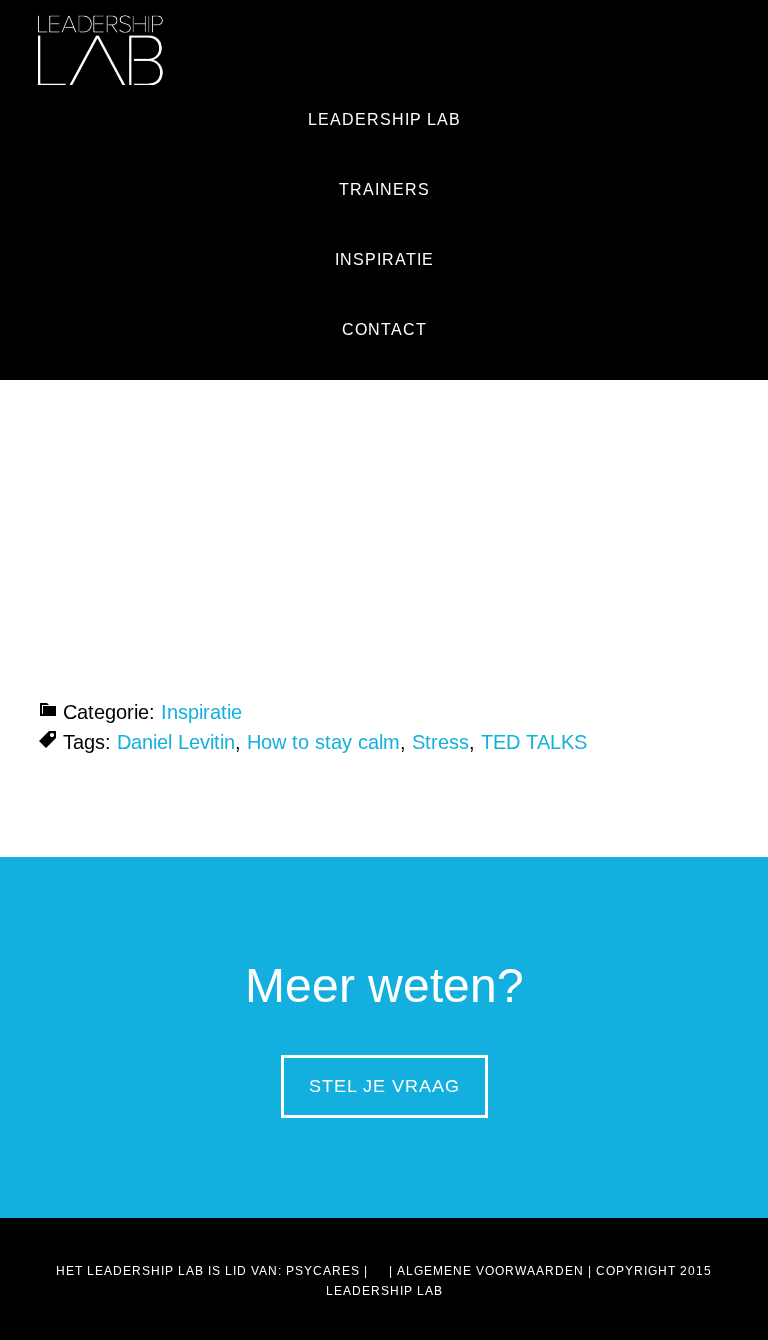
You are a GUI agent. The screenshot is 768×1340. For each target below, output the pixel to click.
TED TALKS (534, 742)
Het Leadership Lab (100, 50)
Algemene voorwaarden (490, 1271)
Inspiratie (201, 712)
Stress (440, 742)
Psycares (323, 1271)
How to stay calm (323, 742)
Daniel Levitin (176, 742)
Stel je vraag (384, 1086)
